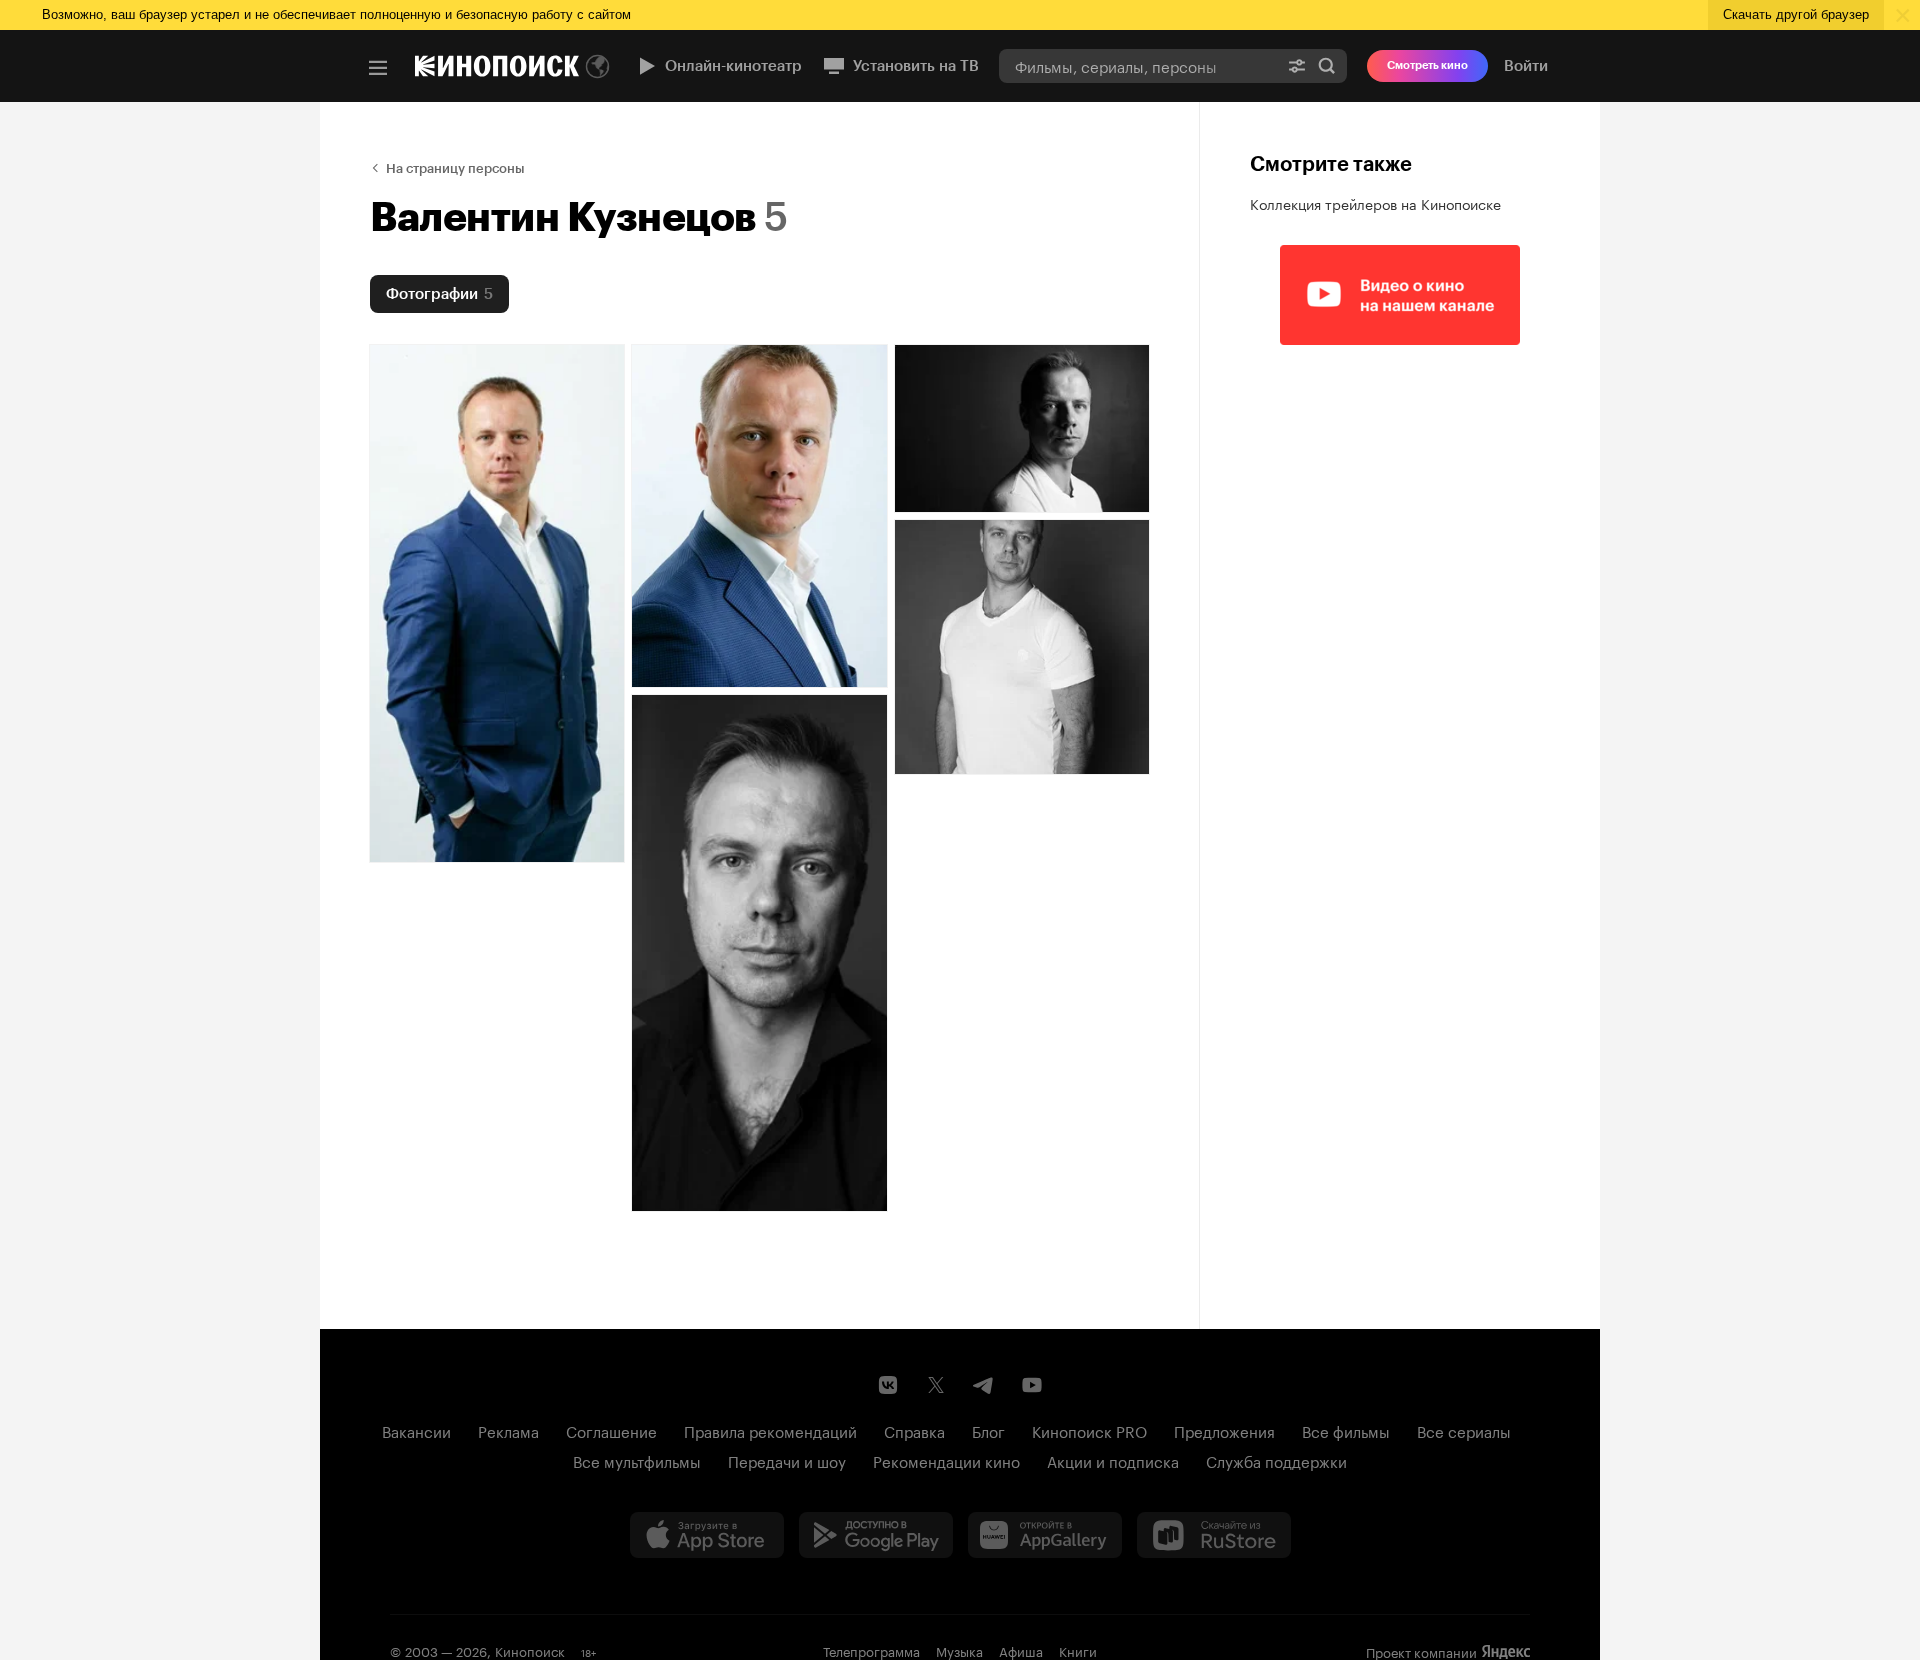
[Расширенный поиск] (1297, 65)
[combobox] (1138, 65)
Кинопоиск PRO (1089, 1430)
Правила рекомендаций (770, 1430)
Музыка (959, 1650)
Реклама (508, 1430)
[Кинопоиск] (497, 66)
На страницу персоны (455, 168)
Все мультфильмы (637, 1460)
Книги (1078, 1650)
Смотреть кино (1427, 65)
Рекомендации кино (946, 1460)
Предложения (1224, 1430)
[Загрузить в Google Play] (876, 1535)
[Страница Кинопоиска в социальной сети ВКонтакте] (888, 1385)
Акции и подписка (1113, 1460)
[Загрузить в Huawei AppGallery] (1045, 1535)
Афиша (1021, 1650)
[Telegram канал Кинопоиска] (984, 1385)
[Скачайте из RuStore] (1214, 1535)
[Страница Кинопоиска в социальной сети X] (936, 1385)
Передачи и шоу (787, 1460)
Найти (1327, 65)
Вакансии (416, 1430)
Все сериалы (1464, 1430)
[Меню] (378, 68)
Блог (988, 1430)
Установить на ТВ (916, 66)
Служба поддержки (1276, 1460)
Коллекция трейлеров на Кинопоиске (1375, 203)
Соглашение (611, 1430)
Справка (914, 1430)
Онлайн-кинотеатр (733, 66)
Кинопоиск (530, 1650)
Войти (1526, 66)
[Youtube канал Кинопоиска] (1032, 1385)
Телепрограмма (871, 1650)
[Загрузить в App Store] (707, 1535)
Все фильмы (1346, 1430)
